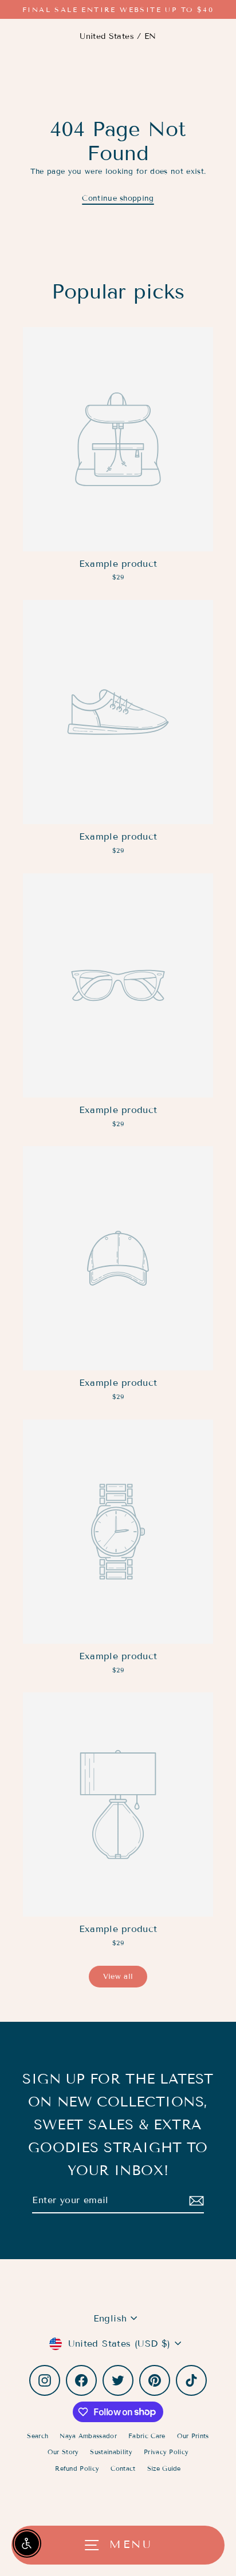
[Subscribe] (195, 2201)
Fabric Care (147, 2436)
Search (38, 2436)
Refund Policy (77, 2468)
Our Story (63, 2452)
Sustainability (111, 2452)
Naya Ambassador (88, 2436)
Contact (123, 2468)
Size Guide (164, 2468)
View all (118, 1977)
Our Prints (193, 2436)
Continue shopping (118, 198)
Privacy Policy (166, 2452)
